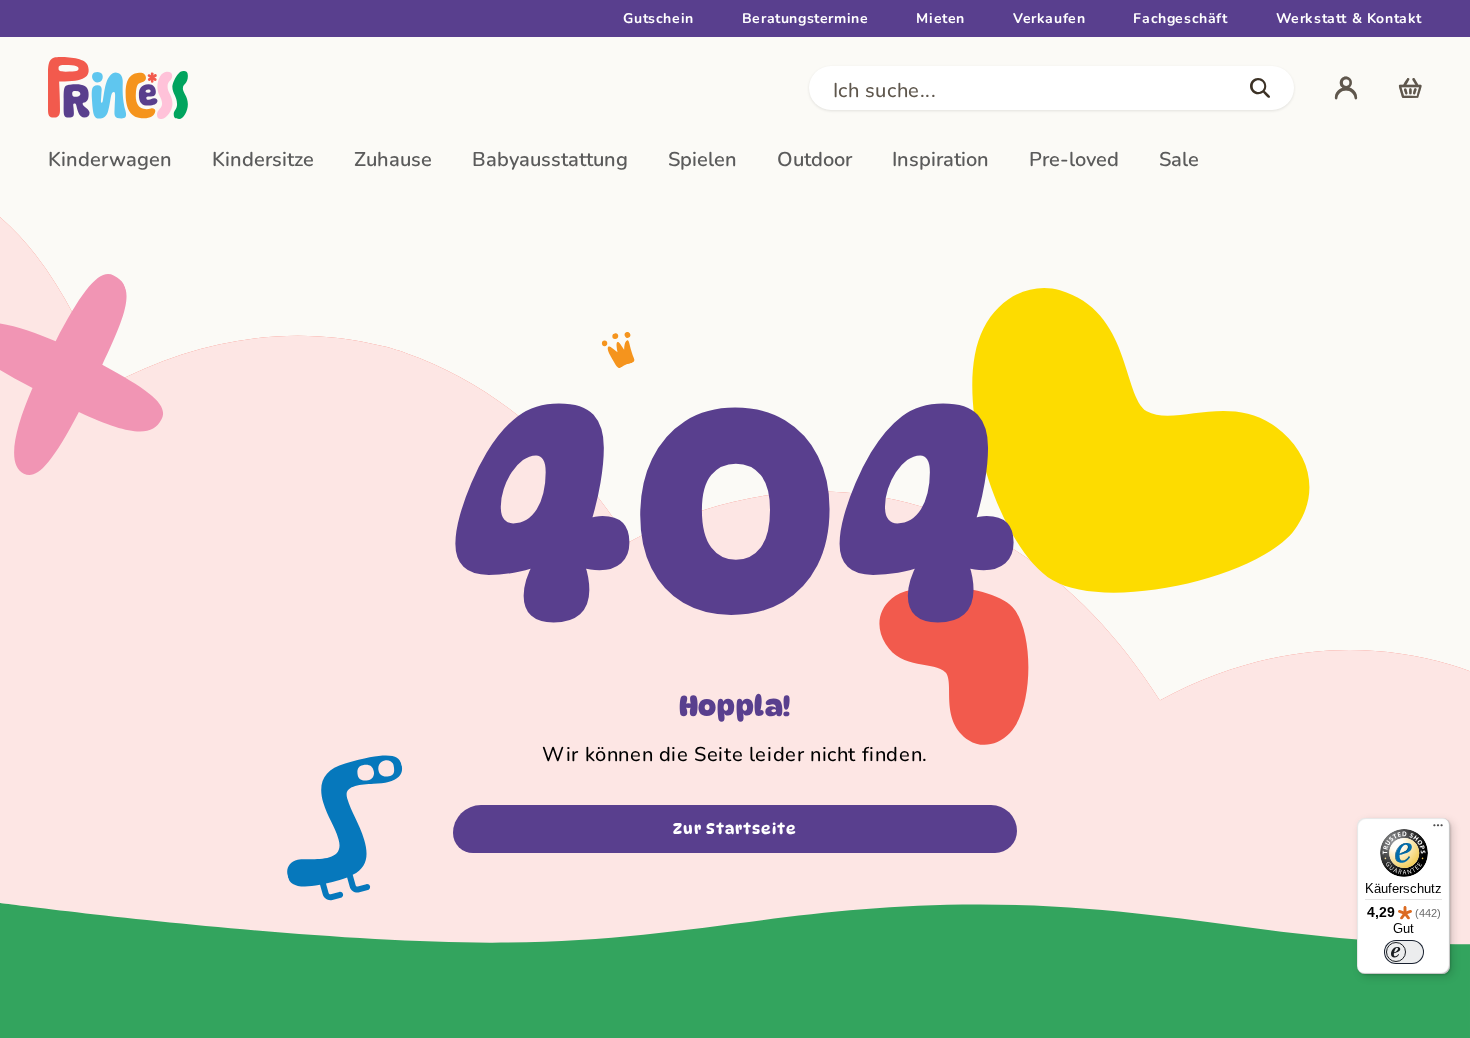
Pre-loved (1074, 159)
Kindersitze (263, 159)
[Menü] (1438, 830)
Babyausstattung (550, 159)
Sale (1179, 159)
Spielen (702, 159)
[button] (1052, 88)
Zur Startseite (735, 829)
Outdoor (814, 159)
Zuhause (393, 159)
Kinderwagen (110, 159)
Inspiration (940, 159)
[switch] (1404, 952)
